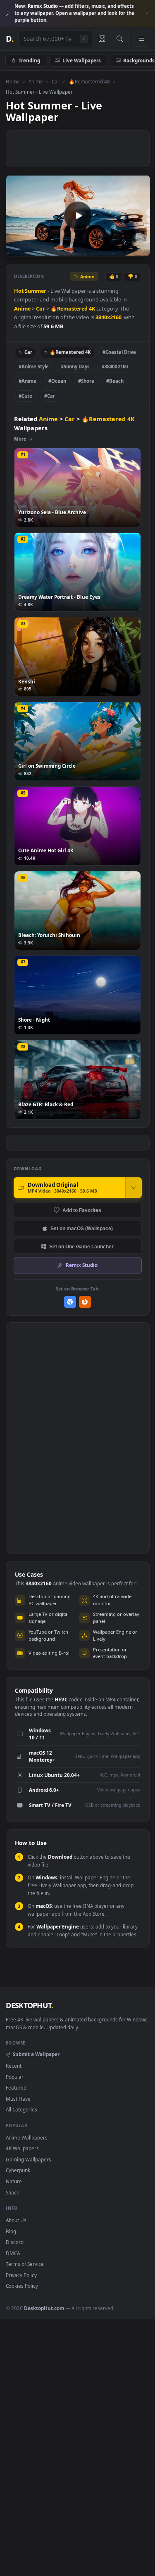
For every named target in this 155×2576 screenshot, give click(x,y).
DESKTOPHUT (29, 2005)
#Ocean (57, 381)
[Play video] (78, 216)
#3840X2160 (115, 366)
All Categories (21, 2109)
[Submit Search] (120, 39)
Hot (19, 291)
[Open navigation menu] (141, 39)
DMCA (13, 2253)
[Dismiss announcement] (147, 14)
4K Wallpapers (22, 2148)
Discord (15, 2242)
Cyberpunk (18, 2170)
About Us (16, 2220)
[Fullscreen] (139, 249)
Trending (29, 60)
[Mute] (125, 249)
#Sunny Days (75, 366)
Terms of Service (25, 2264)
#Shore (86, 381)
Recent (14, 2066)
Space (13, 2192)
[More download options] (134, 1188)
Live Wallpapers (82, 60)
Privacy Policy (21, 2275)
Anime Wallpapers (27, 2137)
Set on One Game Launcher (81, 1246)
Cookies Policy (22, 2286)
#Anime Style (34, 366)
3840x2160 (108, 317)
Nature (14, 2181)
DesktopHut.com (44, 2308)
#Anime (27, 381)
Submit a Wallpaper (36, 2054)
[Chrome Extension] (70, 1302)
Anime (36, 81)
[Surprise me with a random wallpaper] (102, 39)
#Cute (25, 396)
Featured (16, 2087)
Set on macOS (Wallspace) (82, 1228)
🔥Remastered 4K (89, 81)
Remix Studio (82, 1265)
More (20, 439)
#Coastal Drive (119, 352)
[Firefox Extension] (85, 1302)
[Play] (16, 249)
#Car (50, 396)
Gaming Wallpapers (29, 2159)
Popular (15, 2077)
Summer (36, 291)
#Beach (115, 381)
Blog (11, 2231)
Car (56, 81)
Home (13, 81)
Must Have (18, 2099)
